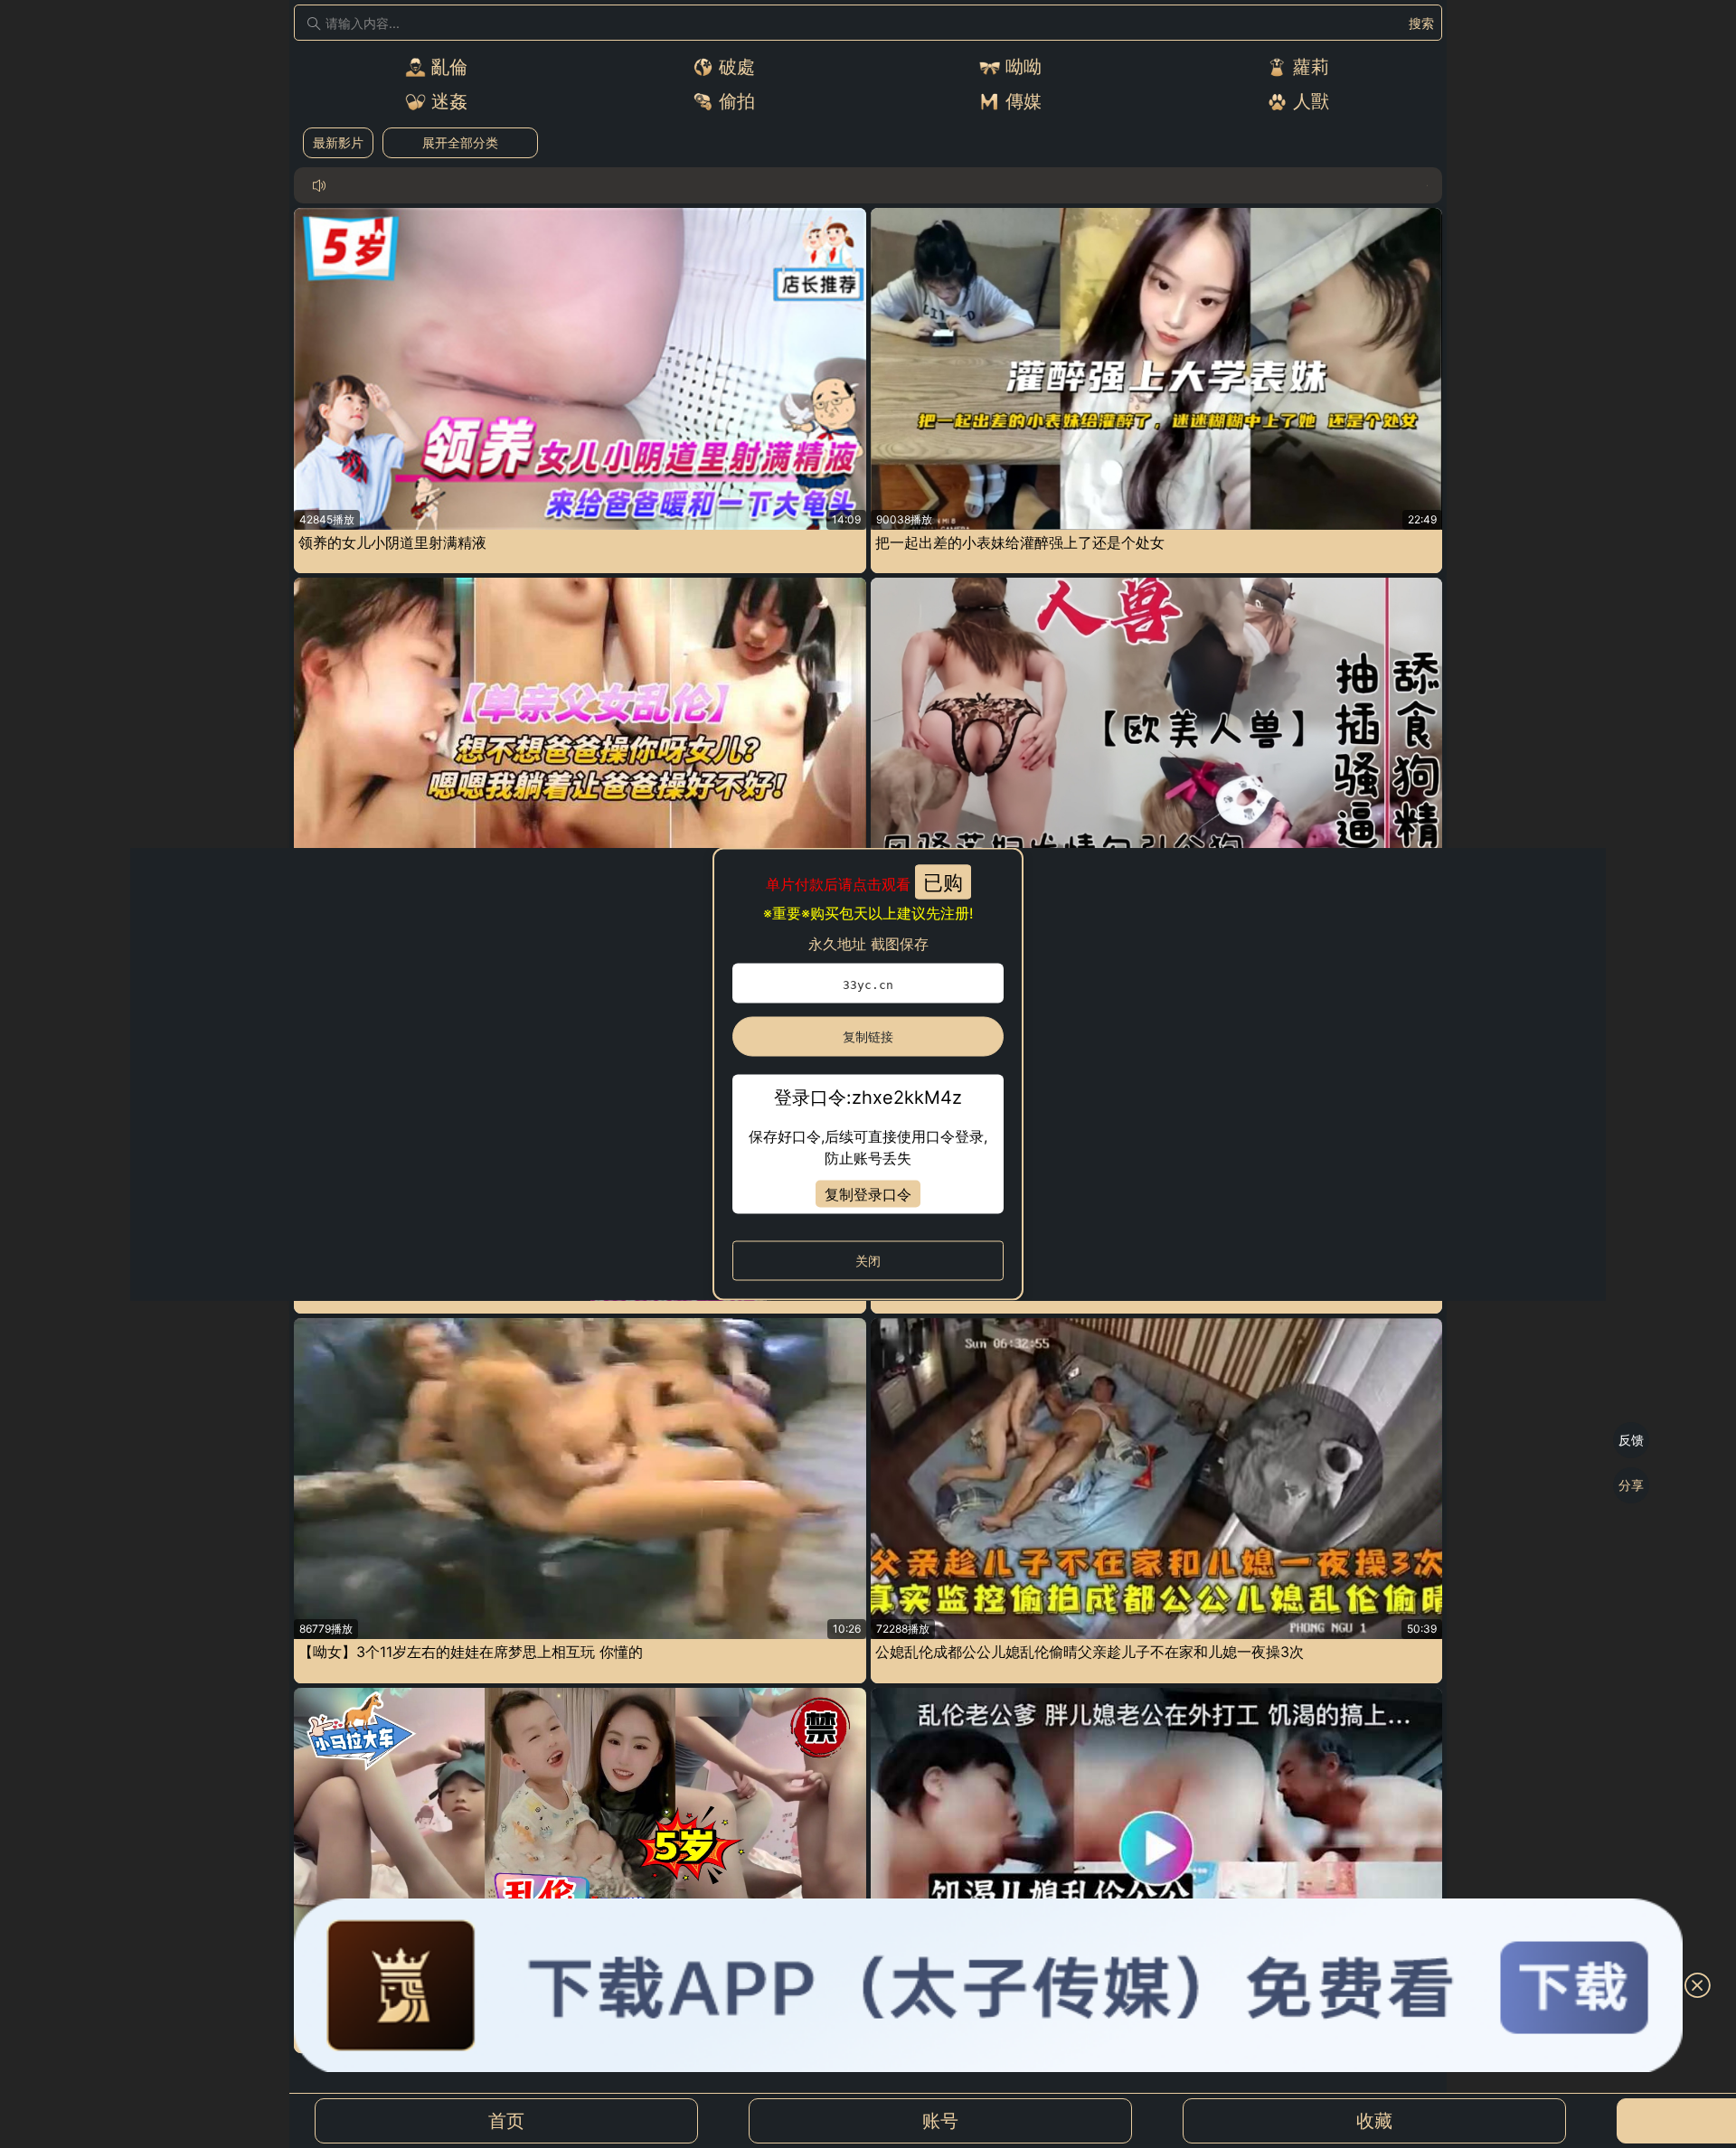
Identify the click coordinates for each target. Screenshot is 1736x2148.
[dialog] (868, 1074)
